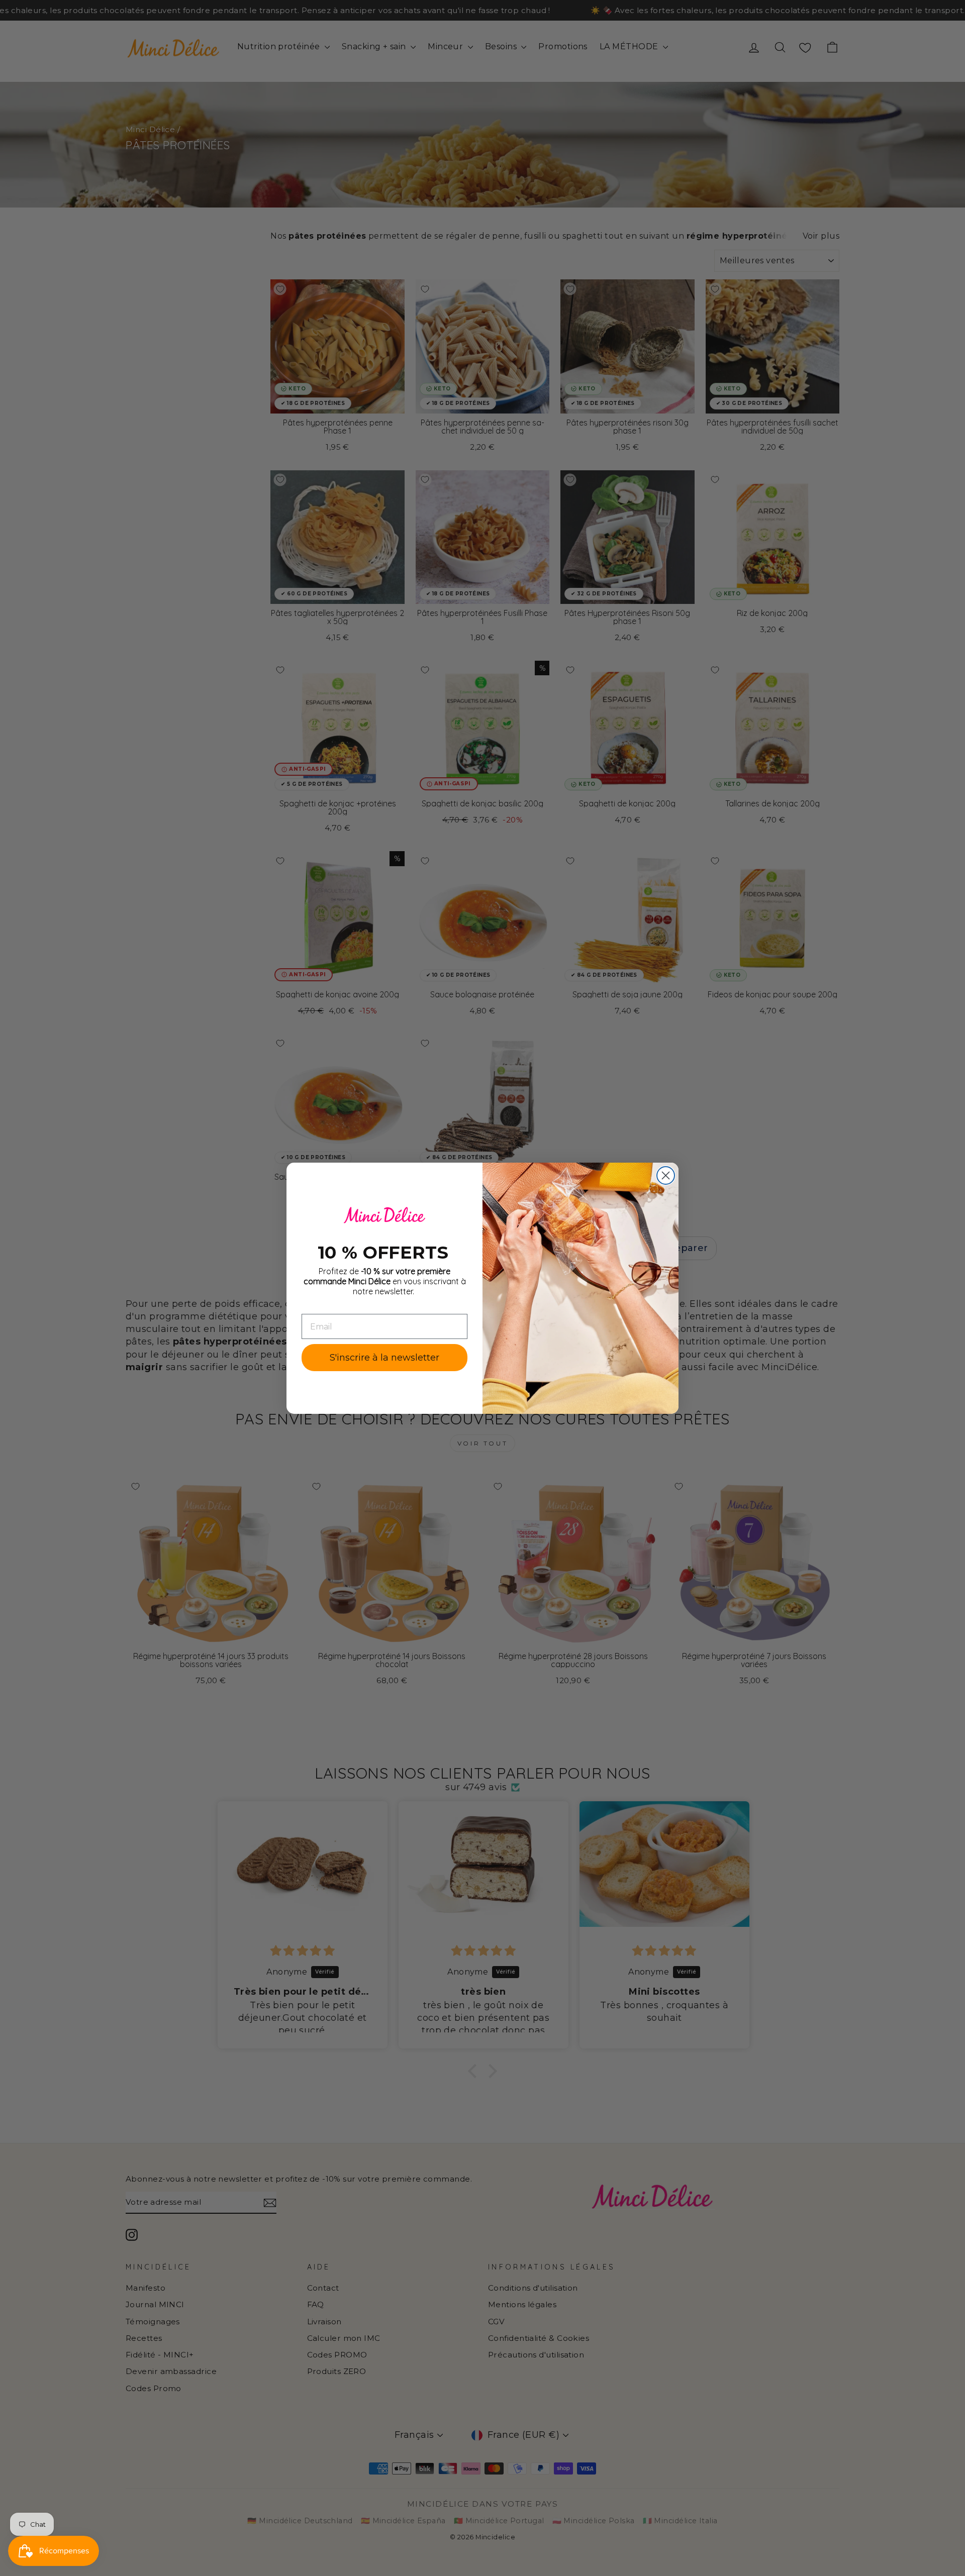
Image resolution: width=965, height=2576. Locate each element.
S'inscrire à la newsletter (384, 1358)
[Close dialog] (666, 1175)
